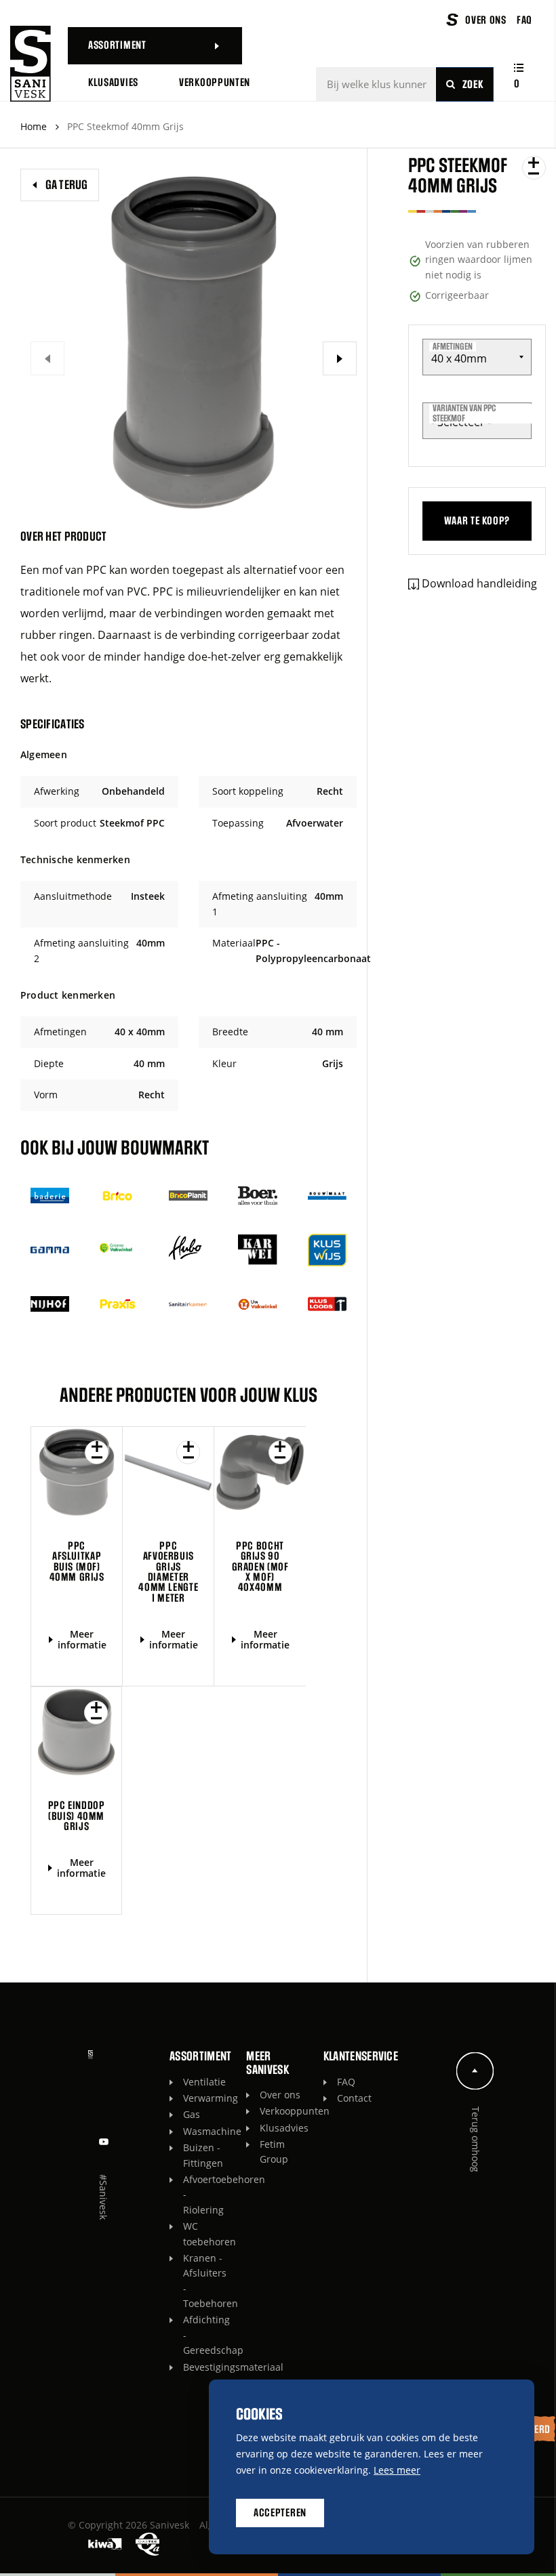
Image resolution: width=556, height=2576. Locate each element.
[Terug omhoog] (475, 2071)
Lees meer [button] (397, 2470)
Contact (354, 2098)
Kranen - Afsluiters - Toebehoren (208, 2281)
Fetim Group (274, 2152)
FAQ (346, 2082)
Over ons (280, 2095)
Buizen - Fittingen (203, 2155)
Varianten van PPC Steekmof (464, 414)
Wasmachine (208, 2131)
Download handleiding (479, 583)
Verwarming (208, 2098)
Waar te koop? (477, 521)
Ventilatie (204, 2082)
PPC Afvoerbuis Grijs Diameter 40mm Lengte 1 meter (168, 1572)
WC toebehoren (208, 2234)
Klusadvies (284, 2128)
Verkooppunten (284, 2111)
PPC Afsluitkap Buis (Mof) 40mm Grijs (77, 1562)
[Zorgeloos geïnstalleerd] (31, 64)
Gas (192, 2114)
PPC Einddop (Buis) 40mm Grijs (77, 1816)
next (340, 358)
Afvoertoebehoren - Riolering (208, 2195)
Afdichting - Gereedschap (208, 2335)
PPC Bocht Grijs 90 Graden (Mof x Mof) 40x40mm (260, 1567)
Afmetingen (453, 346)
